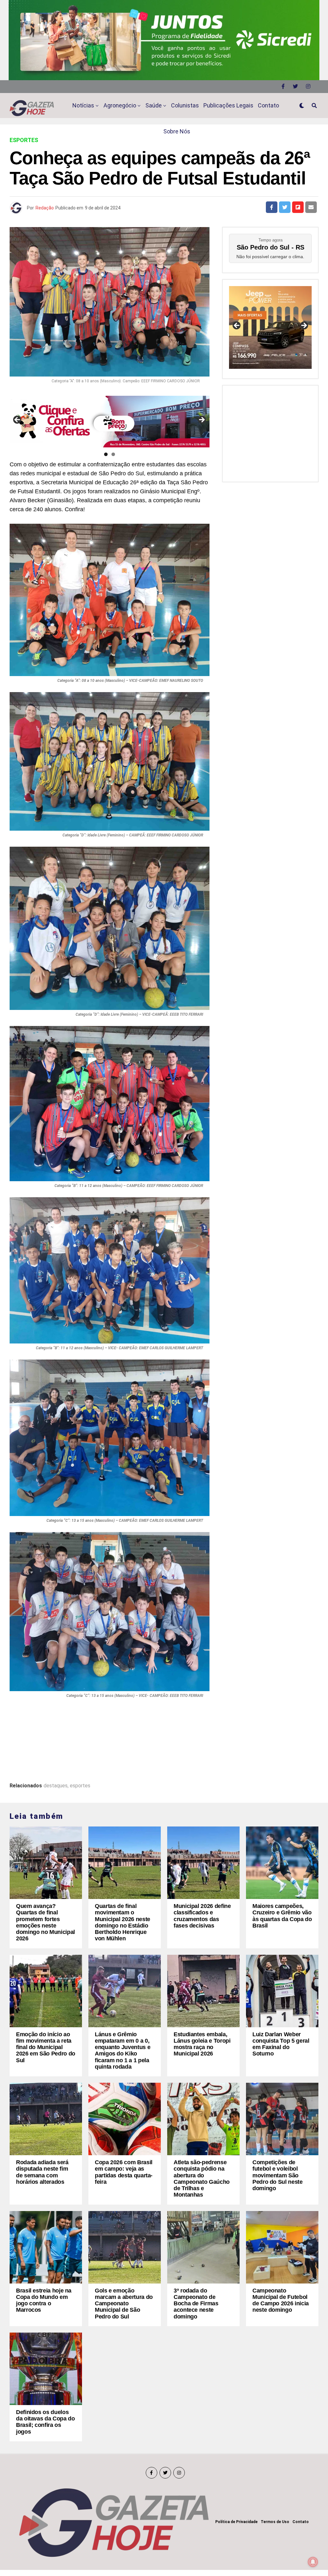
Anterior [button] (18, 420)
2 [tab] (113, 454)
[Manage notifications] (313, 2562)
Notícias (83, 105)
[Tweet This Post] (285, 207)
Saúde (154, 105)
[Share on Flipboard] (298, 207)
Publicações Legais (228, 105)
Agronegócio (120, 105)
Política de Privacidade (236, 2522)
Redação (45, 208)
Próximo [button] (201, 420)
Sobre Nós (177, 131)
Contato (268, 105)
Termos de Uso (275, 2522)
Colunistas (185, 105)
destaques (56, 1786)
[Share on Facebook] (272, 207)
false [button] (237, 326)
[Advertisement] (270, 432)
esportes (80, 1786)
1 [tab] (106, 454)
